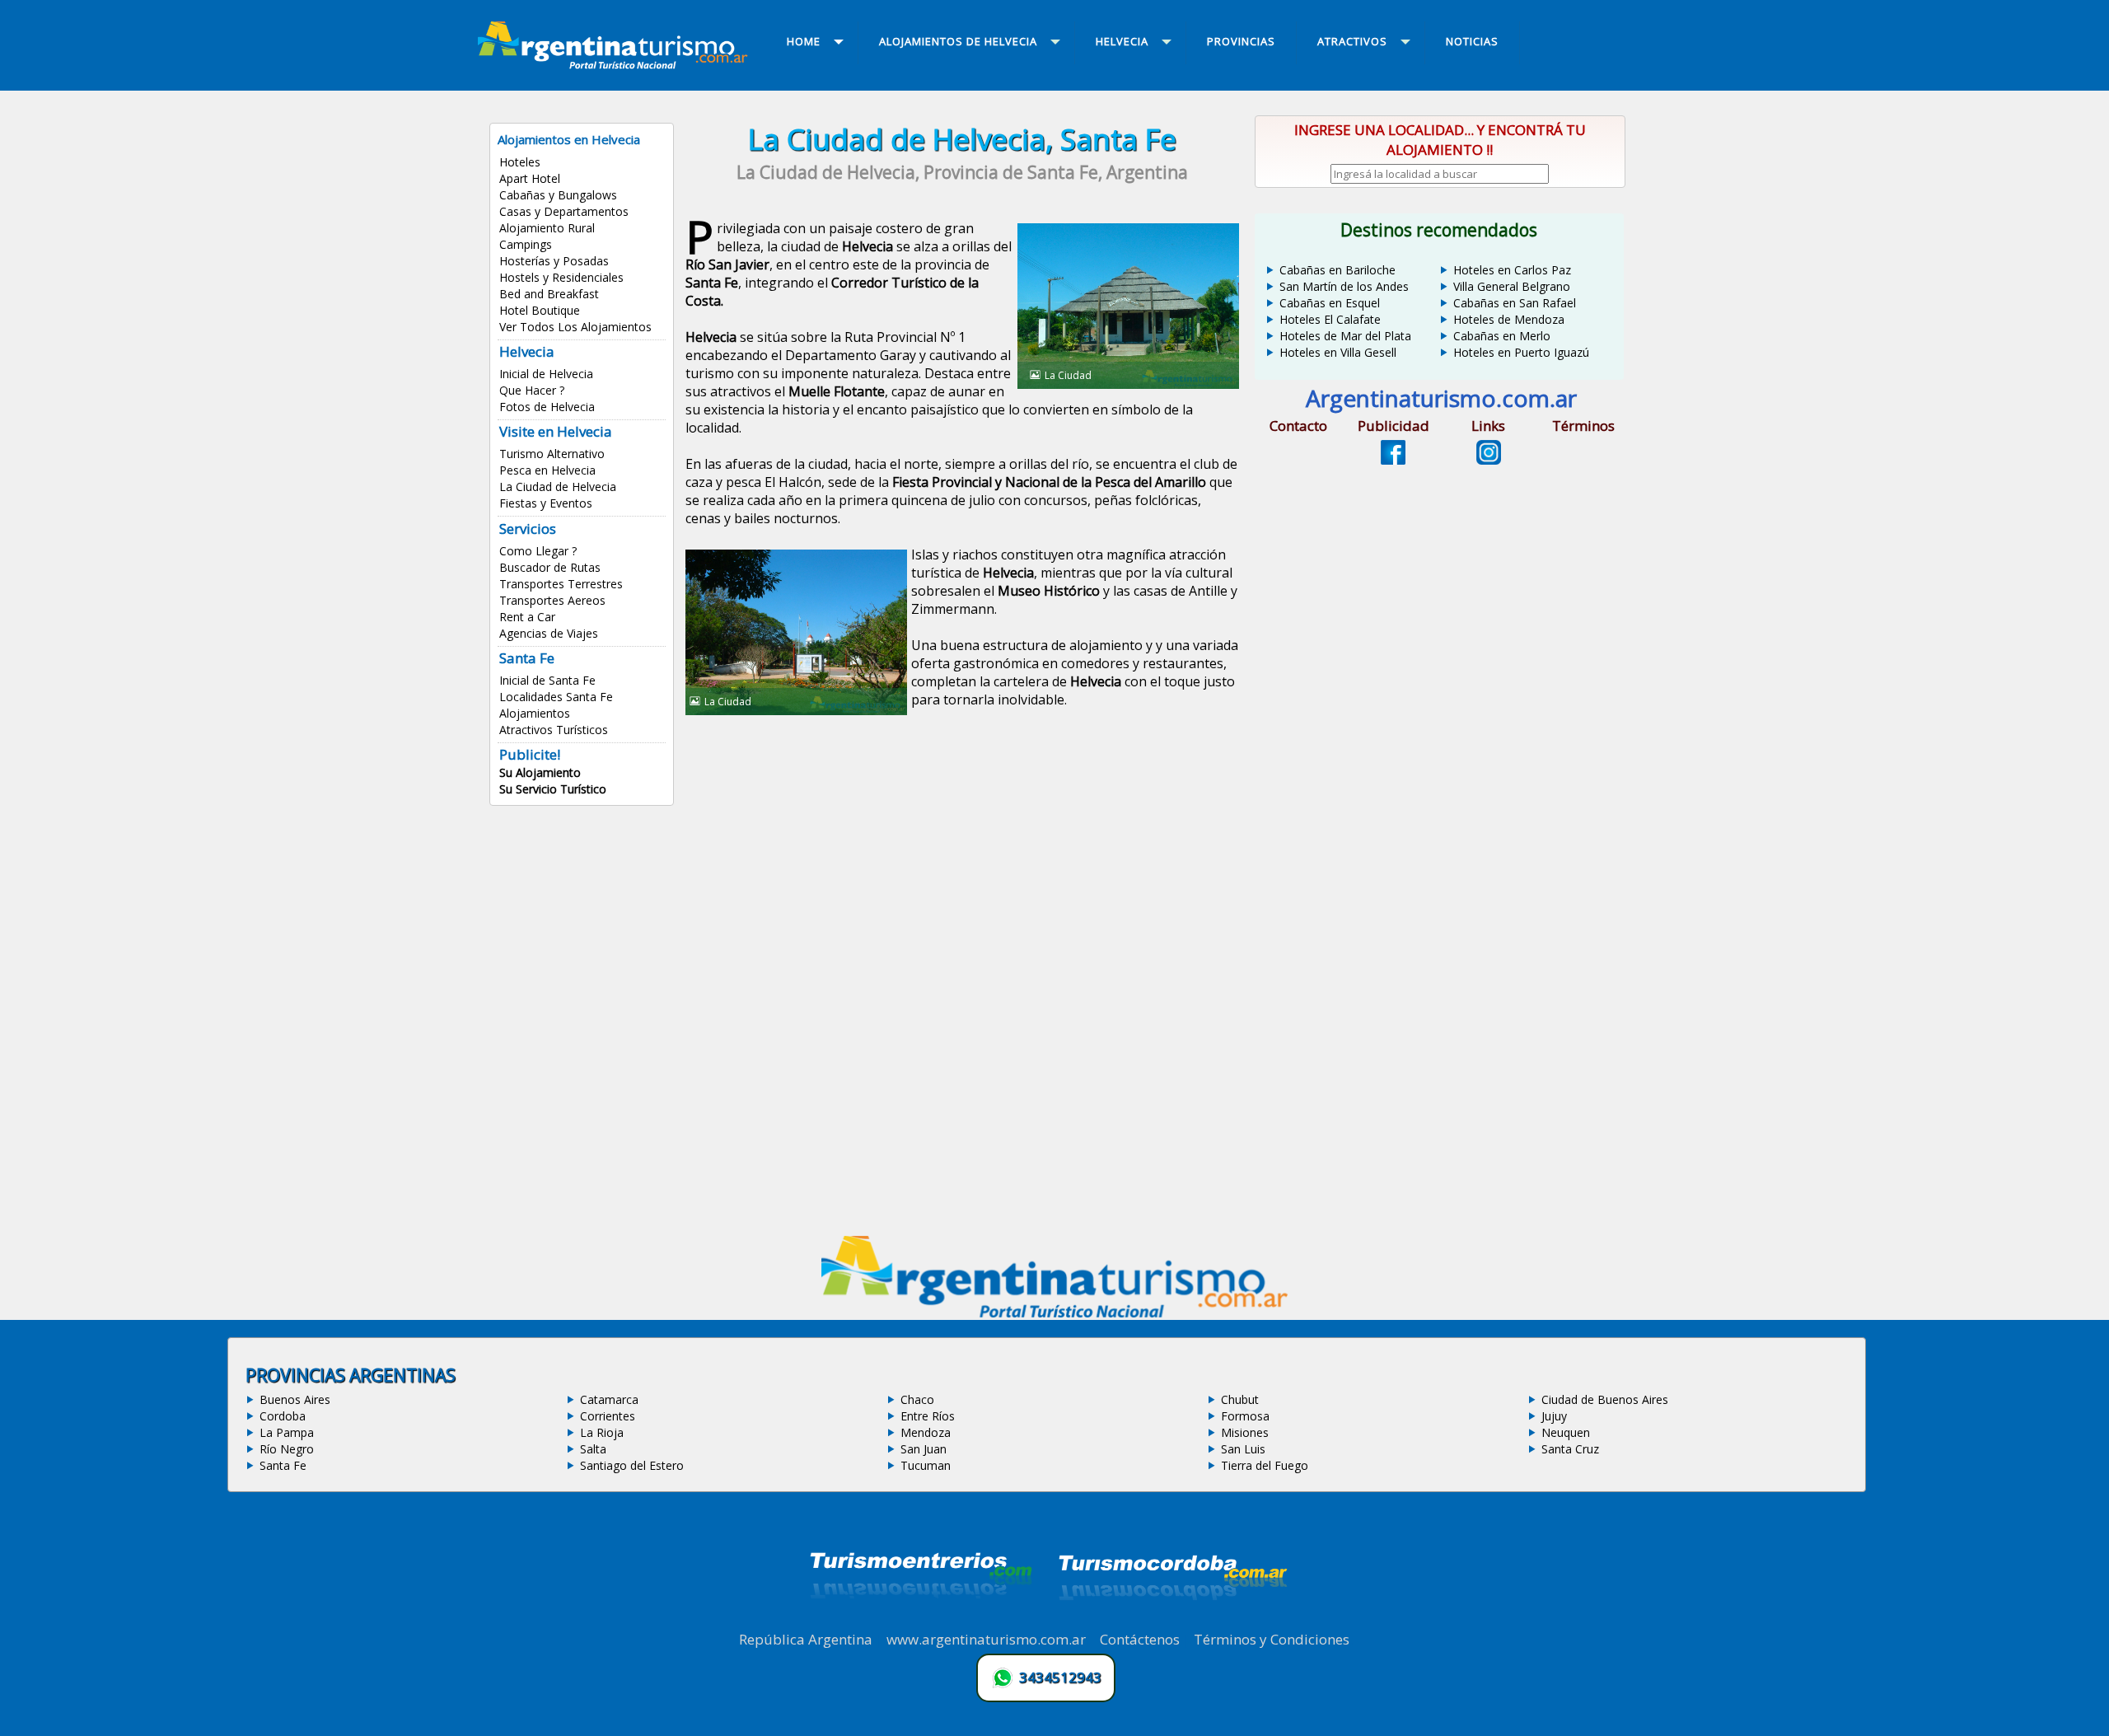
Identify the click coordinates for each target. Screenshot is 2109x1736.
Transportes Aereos (552, 600)
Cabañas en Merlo (1502, 336)
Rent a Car (527, 617)
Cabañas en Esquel (1330, 303)
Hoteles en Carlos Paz (1512, 270)
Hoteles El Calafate (1330, 319)
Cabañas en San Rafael (1515, 303)
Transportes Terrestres (561, 584)
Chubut (1240, 1399)
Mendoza (926, 1432)
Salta (593, 1449)
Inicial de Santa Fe (547, 680)
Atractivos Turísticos (554, 730)
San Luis (1243, 1449)
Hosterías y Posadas (554, 261)
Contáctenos (1140, 1639)
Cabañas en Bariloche (1337, 270)
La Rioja (602, 1432)
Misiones (1245, 1432)
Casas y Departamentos (564, 211)
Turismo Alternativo (552, 454)
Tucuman (926, 1465)
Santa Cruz (1570, 1449)
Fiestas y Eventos (546, 503)
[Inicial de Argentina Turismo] (616, 64)
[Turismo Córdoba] (1171, 1621)
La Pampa (287, 1432)
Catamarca (609, 1399)
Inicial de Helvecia (546, 374)
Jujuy (1554, 1416)
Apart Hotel (530, 178)
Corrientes (608, 1416)
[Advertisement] (962, 860)
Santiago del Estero (632, 1465)
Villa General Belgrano (1512, 286)
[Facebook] (1393, 460)
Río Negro (287, 1449)
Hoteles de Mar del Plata (1345, 336)
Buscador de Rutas (550, 567)
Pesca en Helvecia (547, 470)
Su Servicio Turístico (553, 789)
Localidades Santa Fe (556, 697)
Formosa (1245, 1416)
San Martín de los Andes (1344, 286)
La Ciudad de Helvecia (558, 487)
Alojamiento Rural (547, 228)
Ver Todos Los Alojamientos (575, 327)
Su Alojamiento (540, 772)
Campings (526, 244)
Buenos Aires (295, 1399)
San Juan (924, 1449)
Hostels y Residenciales (561, 277)
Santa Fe (283, 1465)
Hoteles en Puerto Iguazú (1521, 352)
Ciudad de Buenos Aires (1605, 1399)
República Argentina (806, 1639)
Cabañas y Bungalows (558, 195)
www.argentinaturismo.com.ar (986, 1639)
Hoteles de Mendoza (1509, 319)
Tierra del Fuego (1265, 1465)
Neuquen (1566, 1432)
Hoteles (520, 162)
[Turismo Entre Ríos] (921, 1621)
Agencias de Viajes (549, 633)
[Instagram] (1489, 460)
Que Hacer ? (532, 390)
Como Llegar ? (538, 551)
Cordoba (283, 1416)
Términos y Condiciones (1272, 1639)
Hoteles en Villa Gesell (1338, 352)
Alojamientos (535, 713)
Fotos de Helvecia (547, 407)
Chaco (917, 1399)
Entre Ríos (928, 1416)
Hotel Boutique (540, 310)
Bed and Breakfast (549, 294)
